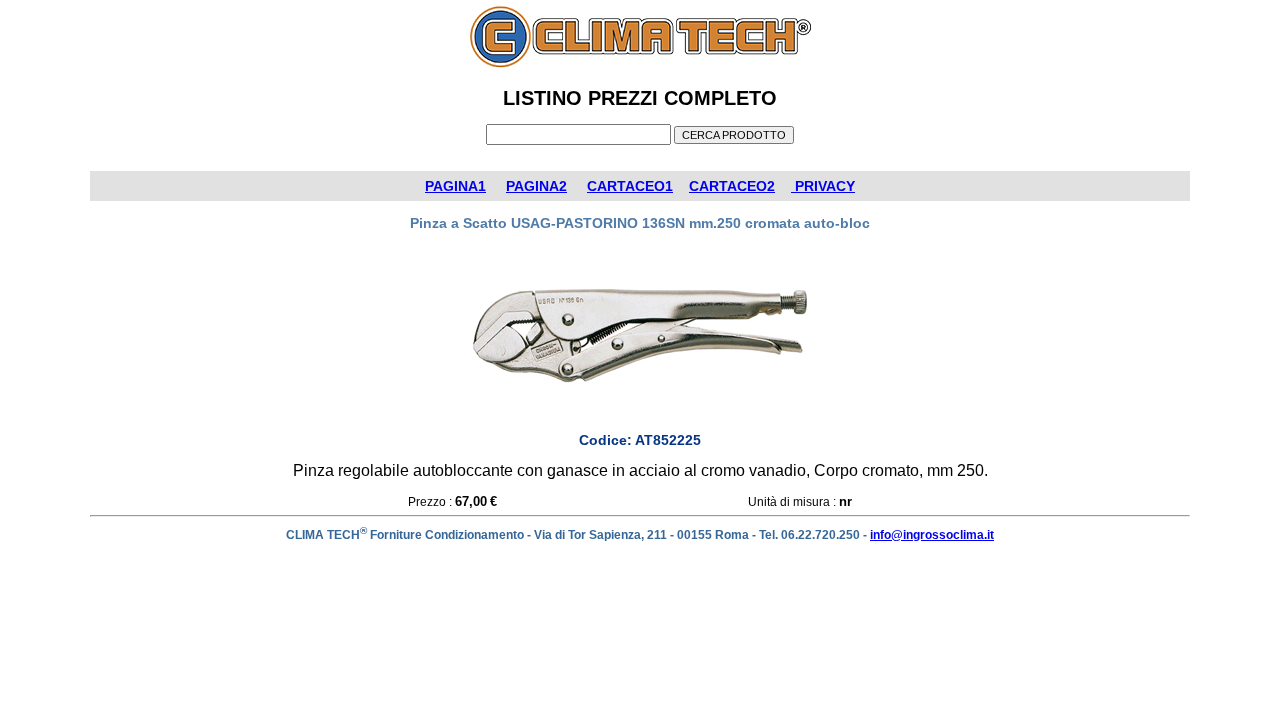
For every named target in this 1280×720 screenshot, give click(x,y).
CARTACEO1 (630, 186)
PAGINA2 (536, 186)
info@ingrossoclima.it (932, 535)
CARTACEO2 (732, 186)
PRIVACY (823, 186)
